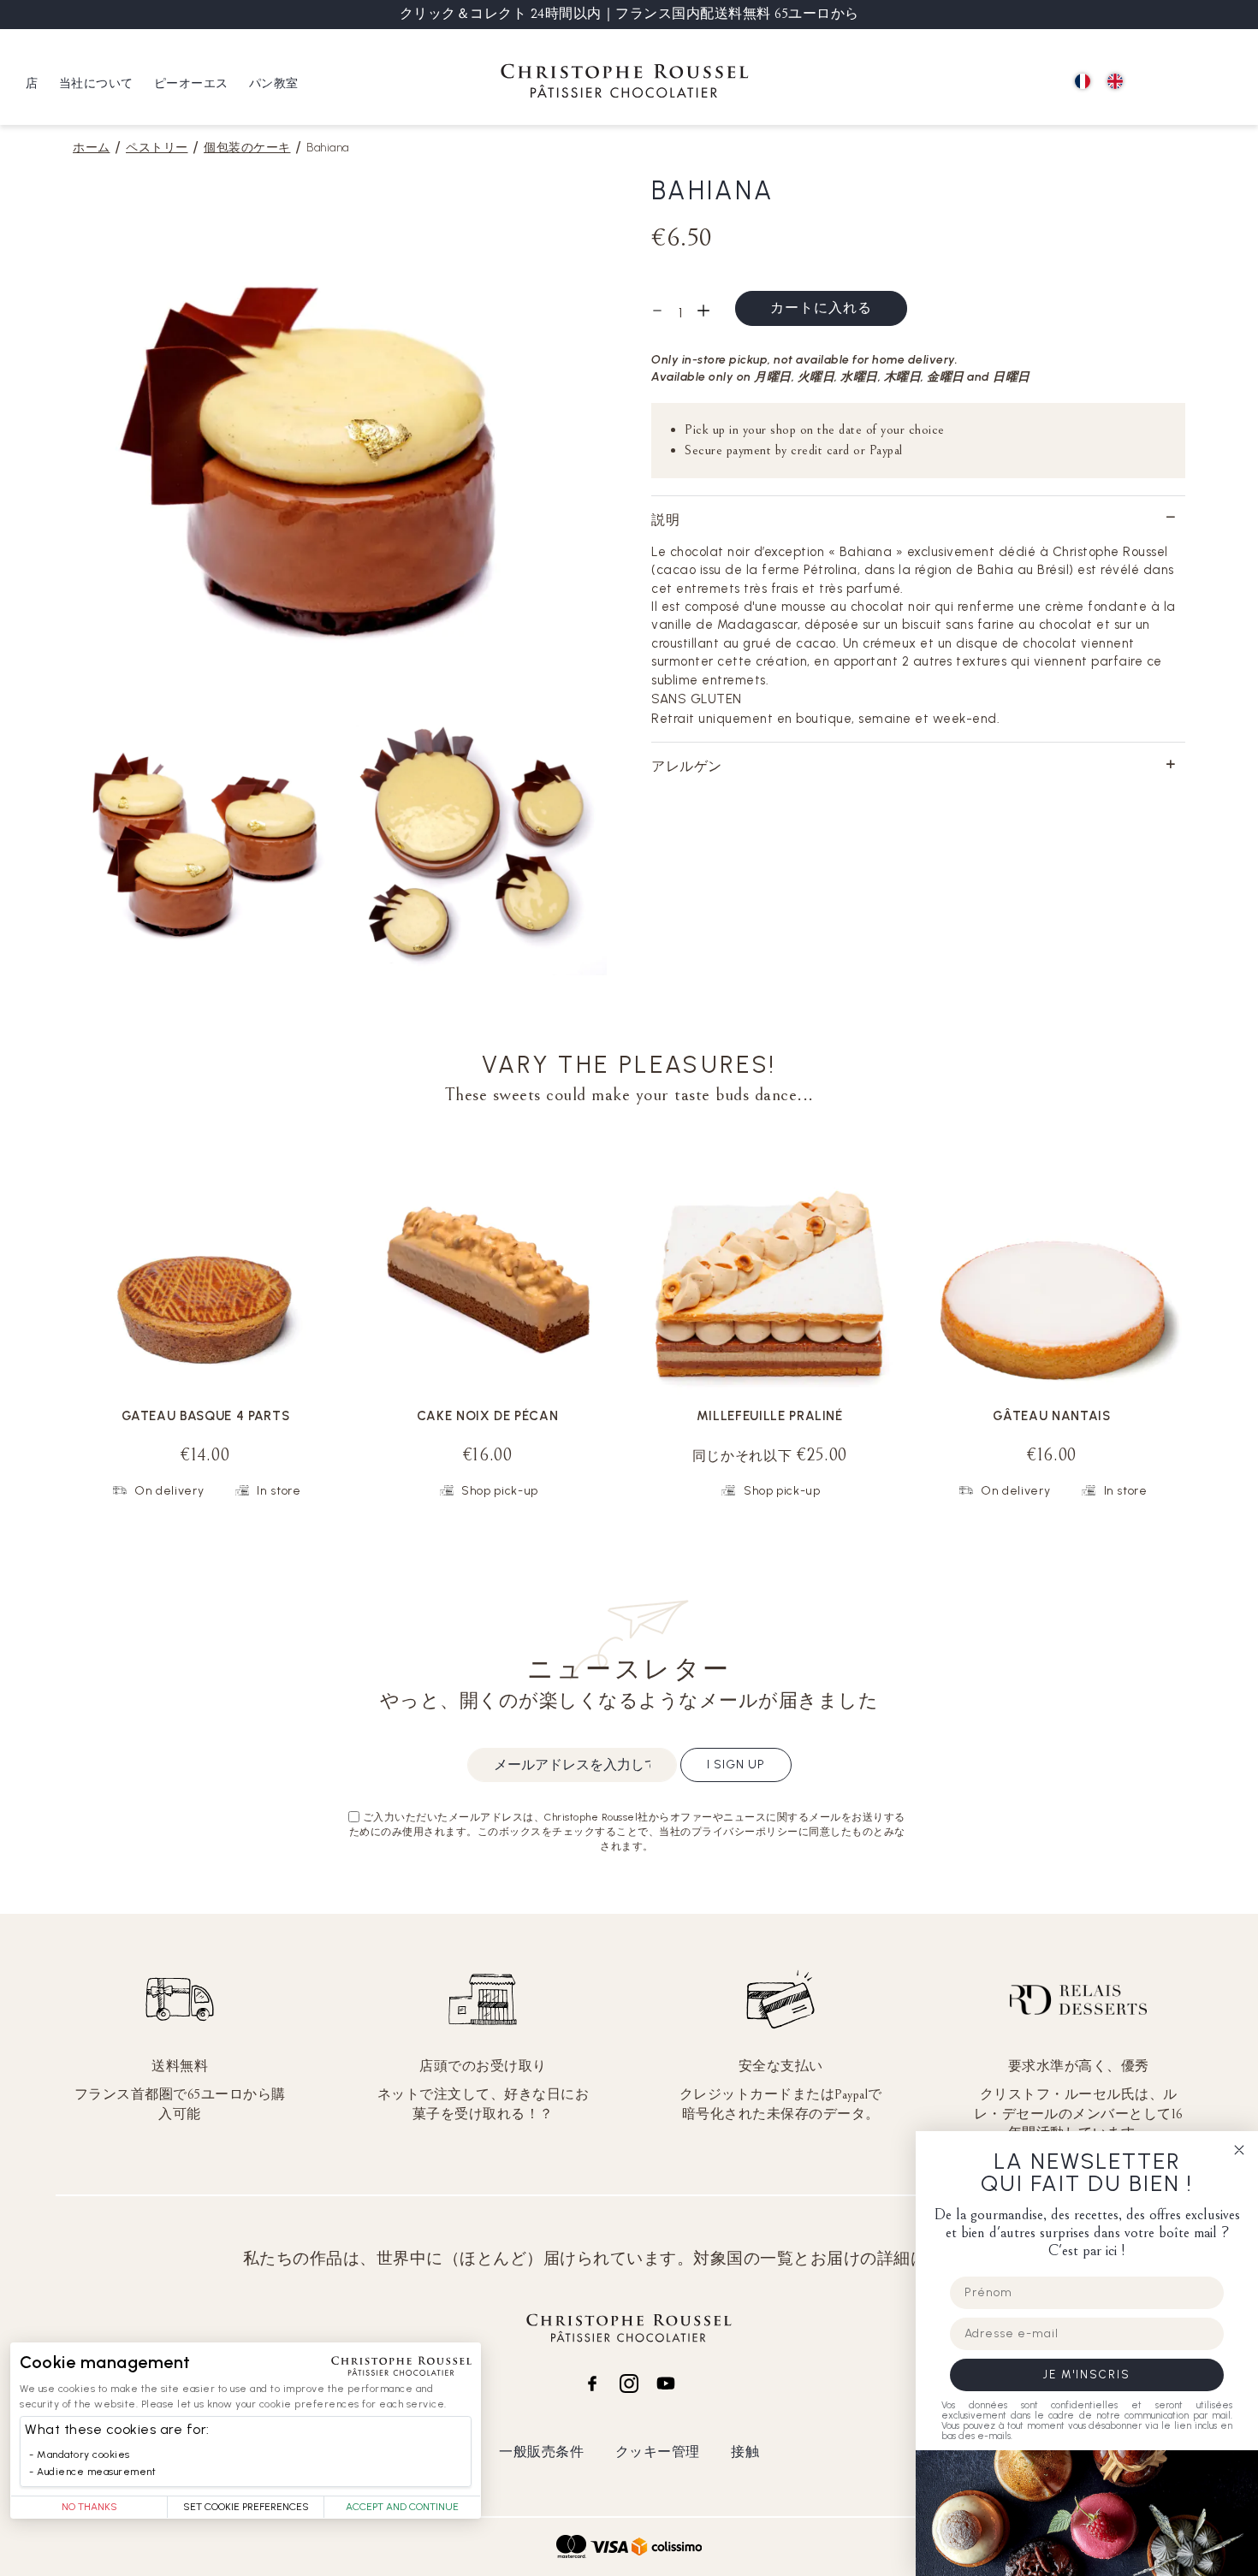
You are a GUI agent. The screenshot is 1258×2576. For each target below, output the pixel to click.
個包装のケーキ (247, 148)
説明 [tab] (665, 520)
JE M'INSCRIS (1087, 2375)
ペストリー (157, 148)
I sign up (736, 1765)
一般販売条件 (541, 2452)
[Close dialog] (1239, 2150)
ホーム (92, 148)
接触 (745, 2452)
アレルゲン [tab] (687, 766)
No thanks (89, 2507)
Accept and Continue (402, 2507)
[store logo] (625, 83)
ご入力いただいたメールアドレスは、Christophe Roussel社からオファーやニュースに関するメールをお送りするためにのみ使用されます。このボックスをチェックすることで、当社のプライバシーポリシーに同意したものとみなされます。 (627, 1832)
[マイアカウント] (1190, 83)
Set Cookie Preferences (246, 2507)
